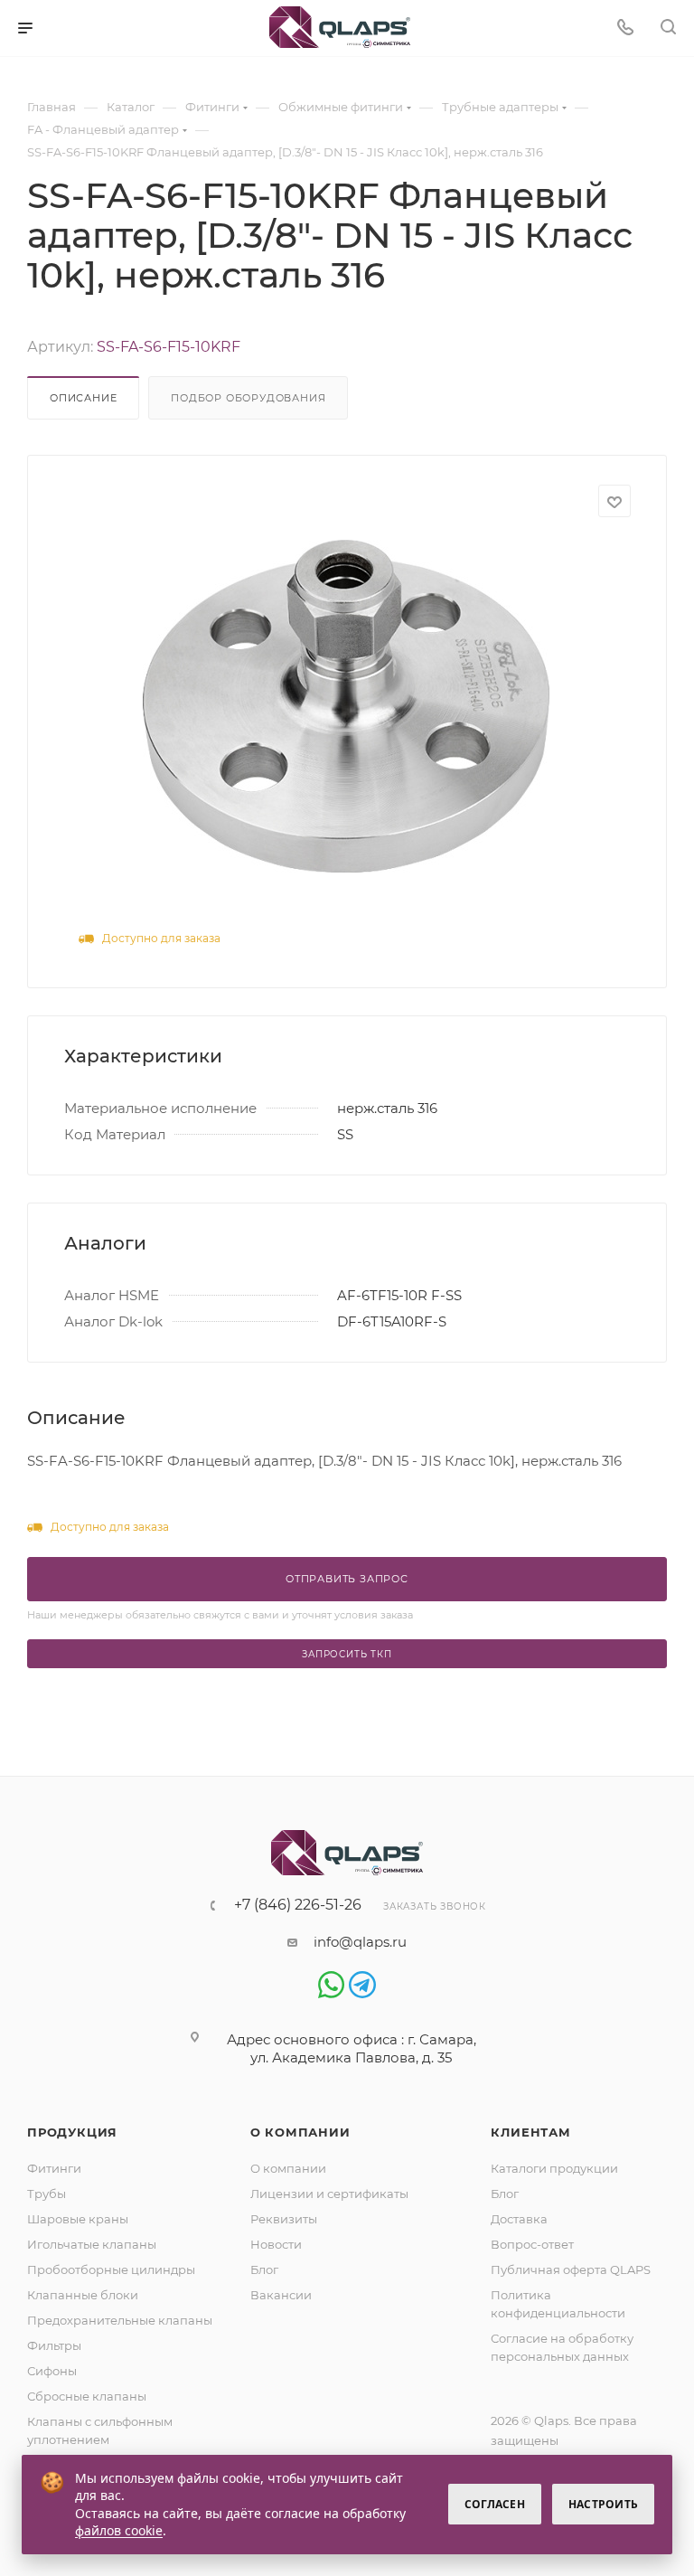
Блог (264, 2269)
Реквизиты (284, 2219)
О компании (300, 2132)
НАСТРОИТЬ (603, 2504)
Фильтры (54, 2345)
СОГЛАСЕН (495, 2504)
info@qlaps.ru (360, 1942)
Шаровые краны (78, 2219)
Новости (276, 2244)
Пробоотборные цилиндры (111, 2269)
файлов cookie (119, 2530)
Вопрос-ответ (532, 2244)
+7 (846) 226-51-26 (298, 1905)
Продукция (72, 2132)
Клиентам (530, 2132)
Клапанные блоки (83, 2295)
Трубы (47, 2194)
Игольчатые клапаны (92, 2244)
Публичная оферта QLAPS (571, 2269)
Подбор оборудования (248, 398)
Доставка (519, 2219)
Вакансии (281, 2295)
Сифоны (52, 2371)
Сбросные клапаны (87, 2396)
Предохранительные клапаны (120, 2320)
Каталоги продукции (554, 2168)
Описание (83, 398)
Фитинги (54, 2168)
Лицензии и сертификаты (329, 2194)
